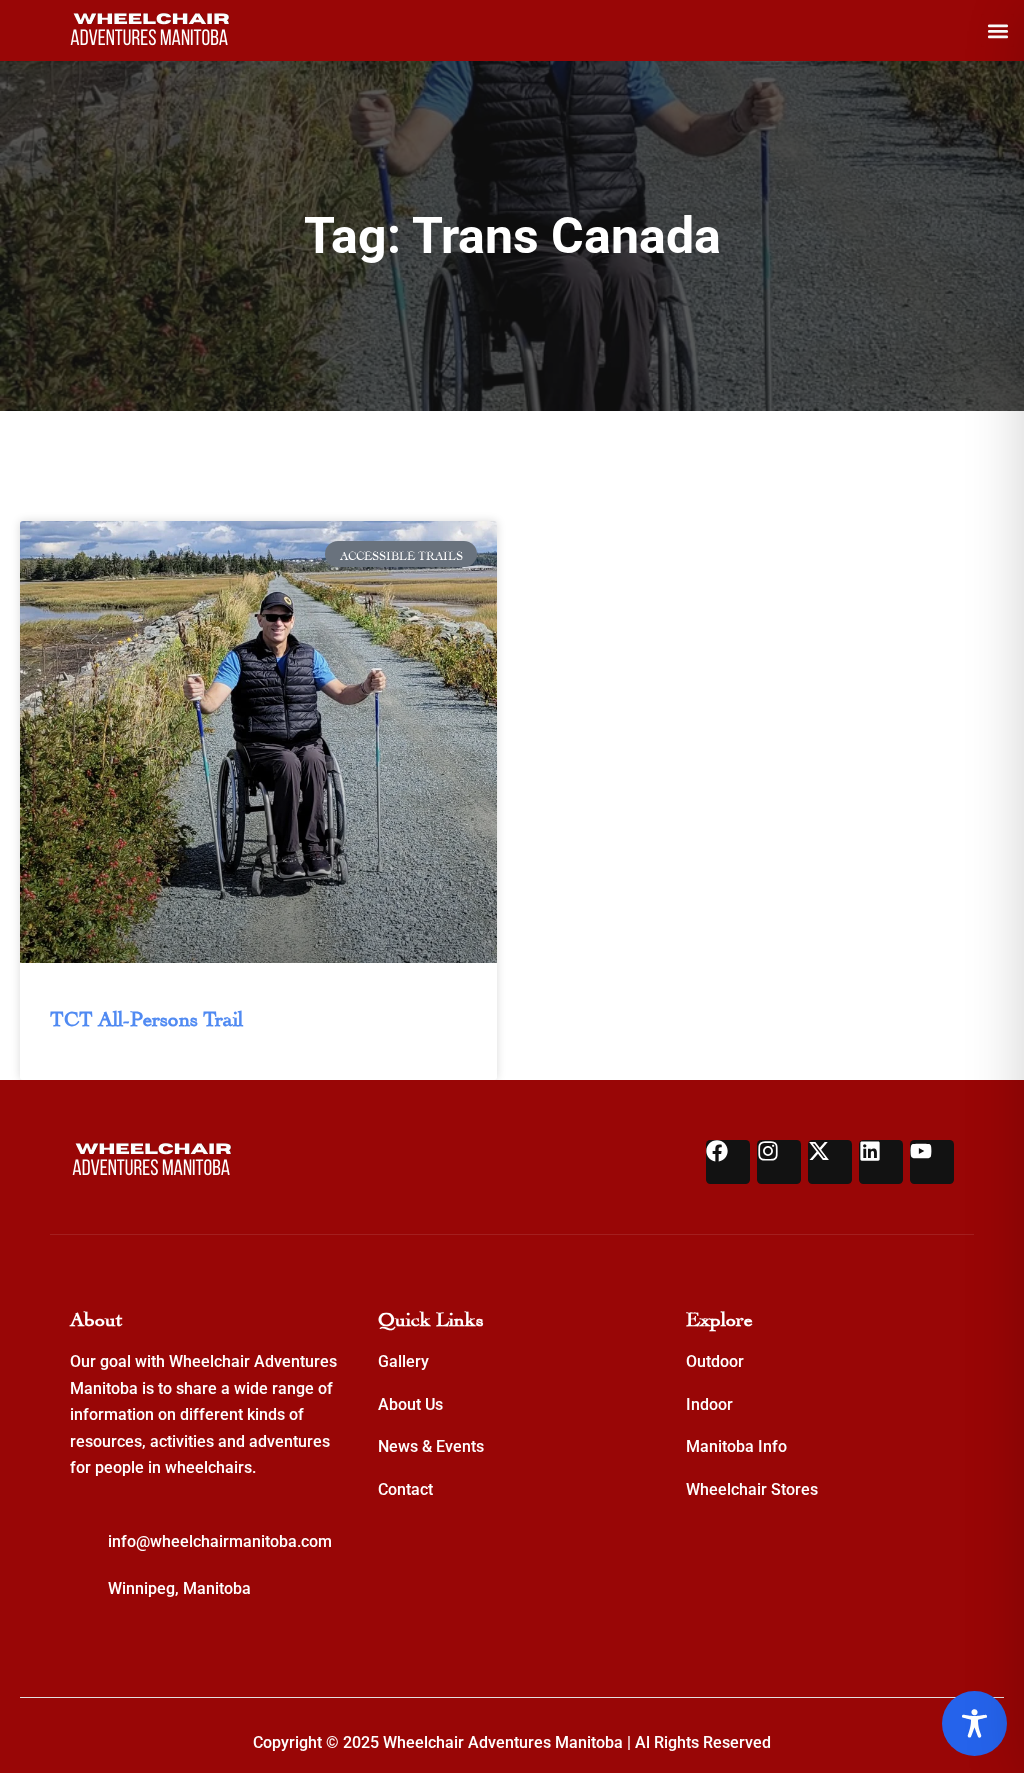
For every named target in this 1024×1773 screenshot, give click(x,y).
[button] (997, 30)
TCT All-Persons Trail (146, 1016)
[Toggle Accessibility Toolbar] (974, 1723)
